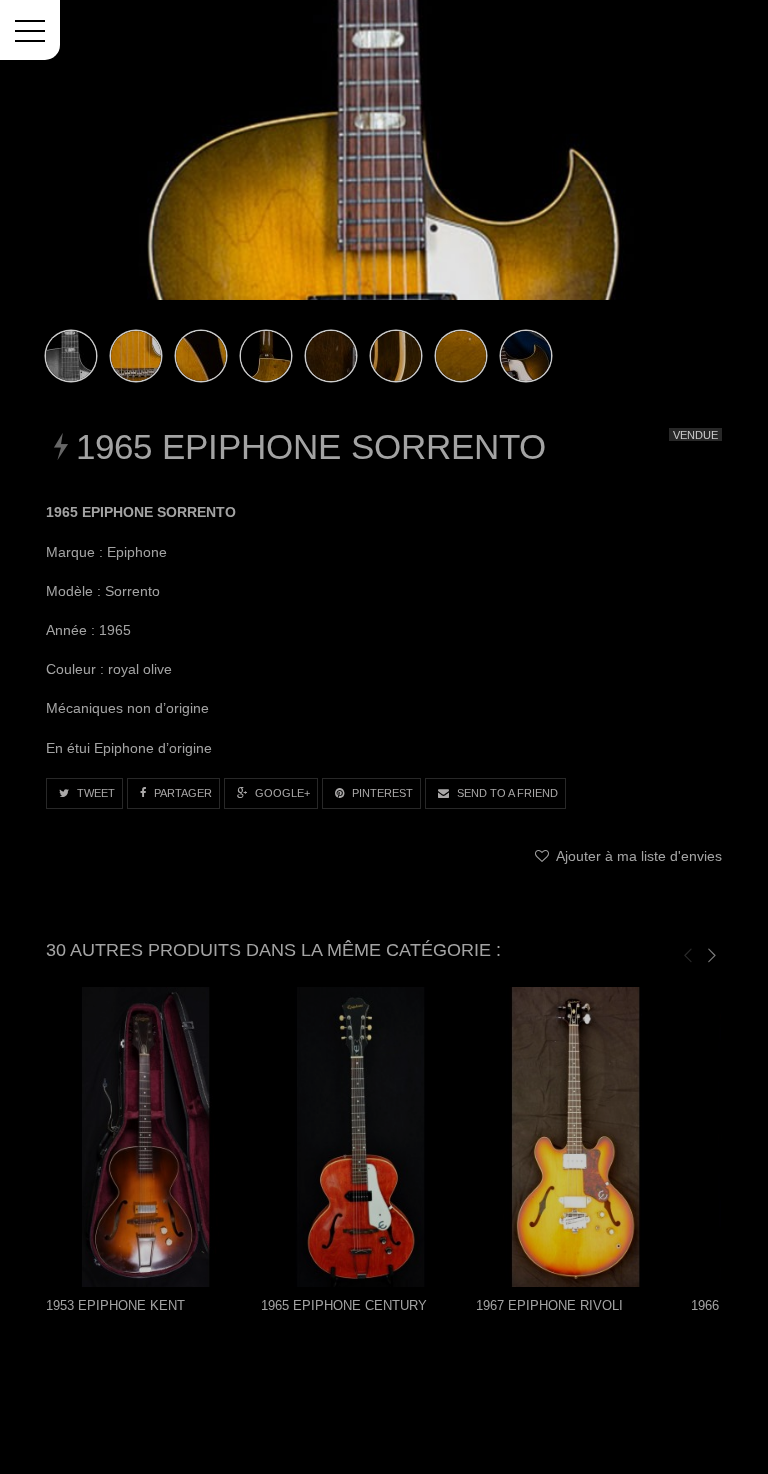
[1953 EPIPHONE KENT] (146, 1137)
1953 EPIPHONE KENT (115, 1305)
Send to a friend (506, 793)
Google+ (281, 793)
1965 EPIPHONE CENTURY (344, 1305)
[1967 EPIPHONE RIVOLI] (576, 1137)
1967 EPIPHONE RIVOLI (549, 1305)
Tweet (94, 793)
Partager (181, 793)
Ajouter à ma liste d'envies (637, 856)
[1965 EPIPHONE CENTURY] (361, 1137)
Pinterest (381, 793)
